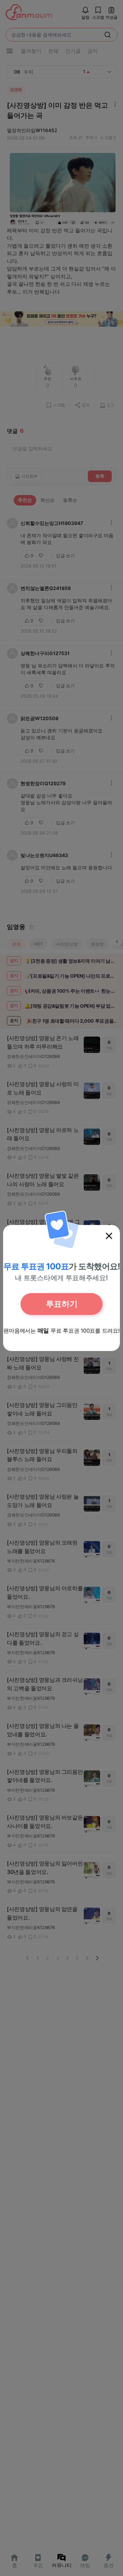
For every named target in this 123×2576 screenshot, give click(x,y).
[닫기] (109, 1236)
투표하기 (61, 1304)
